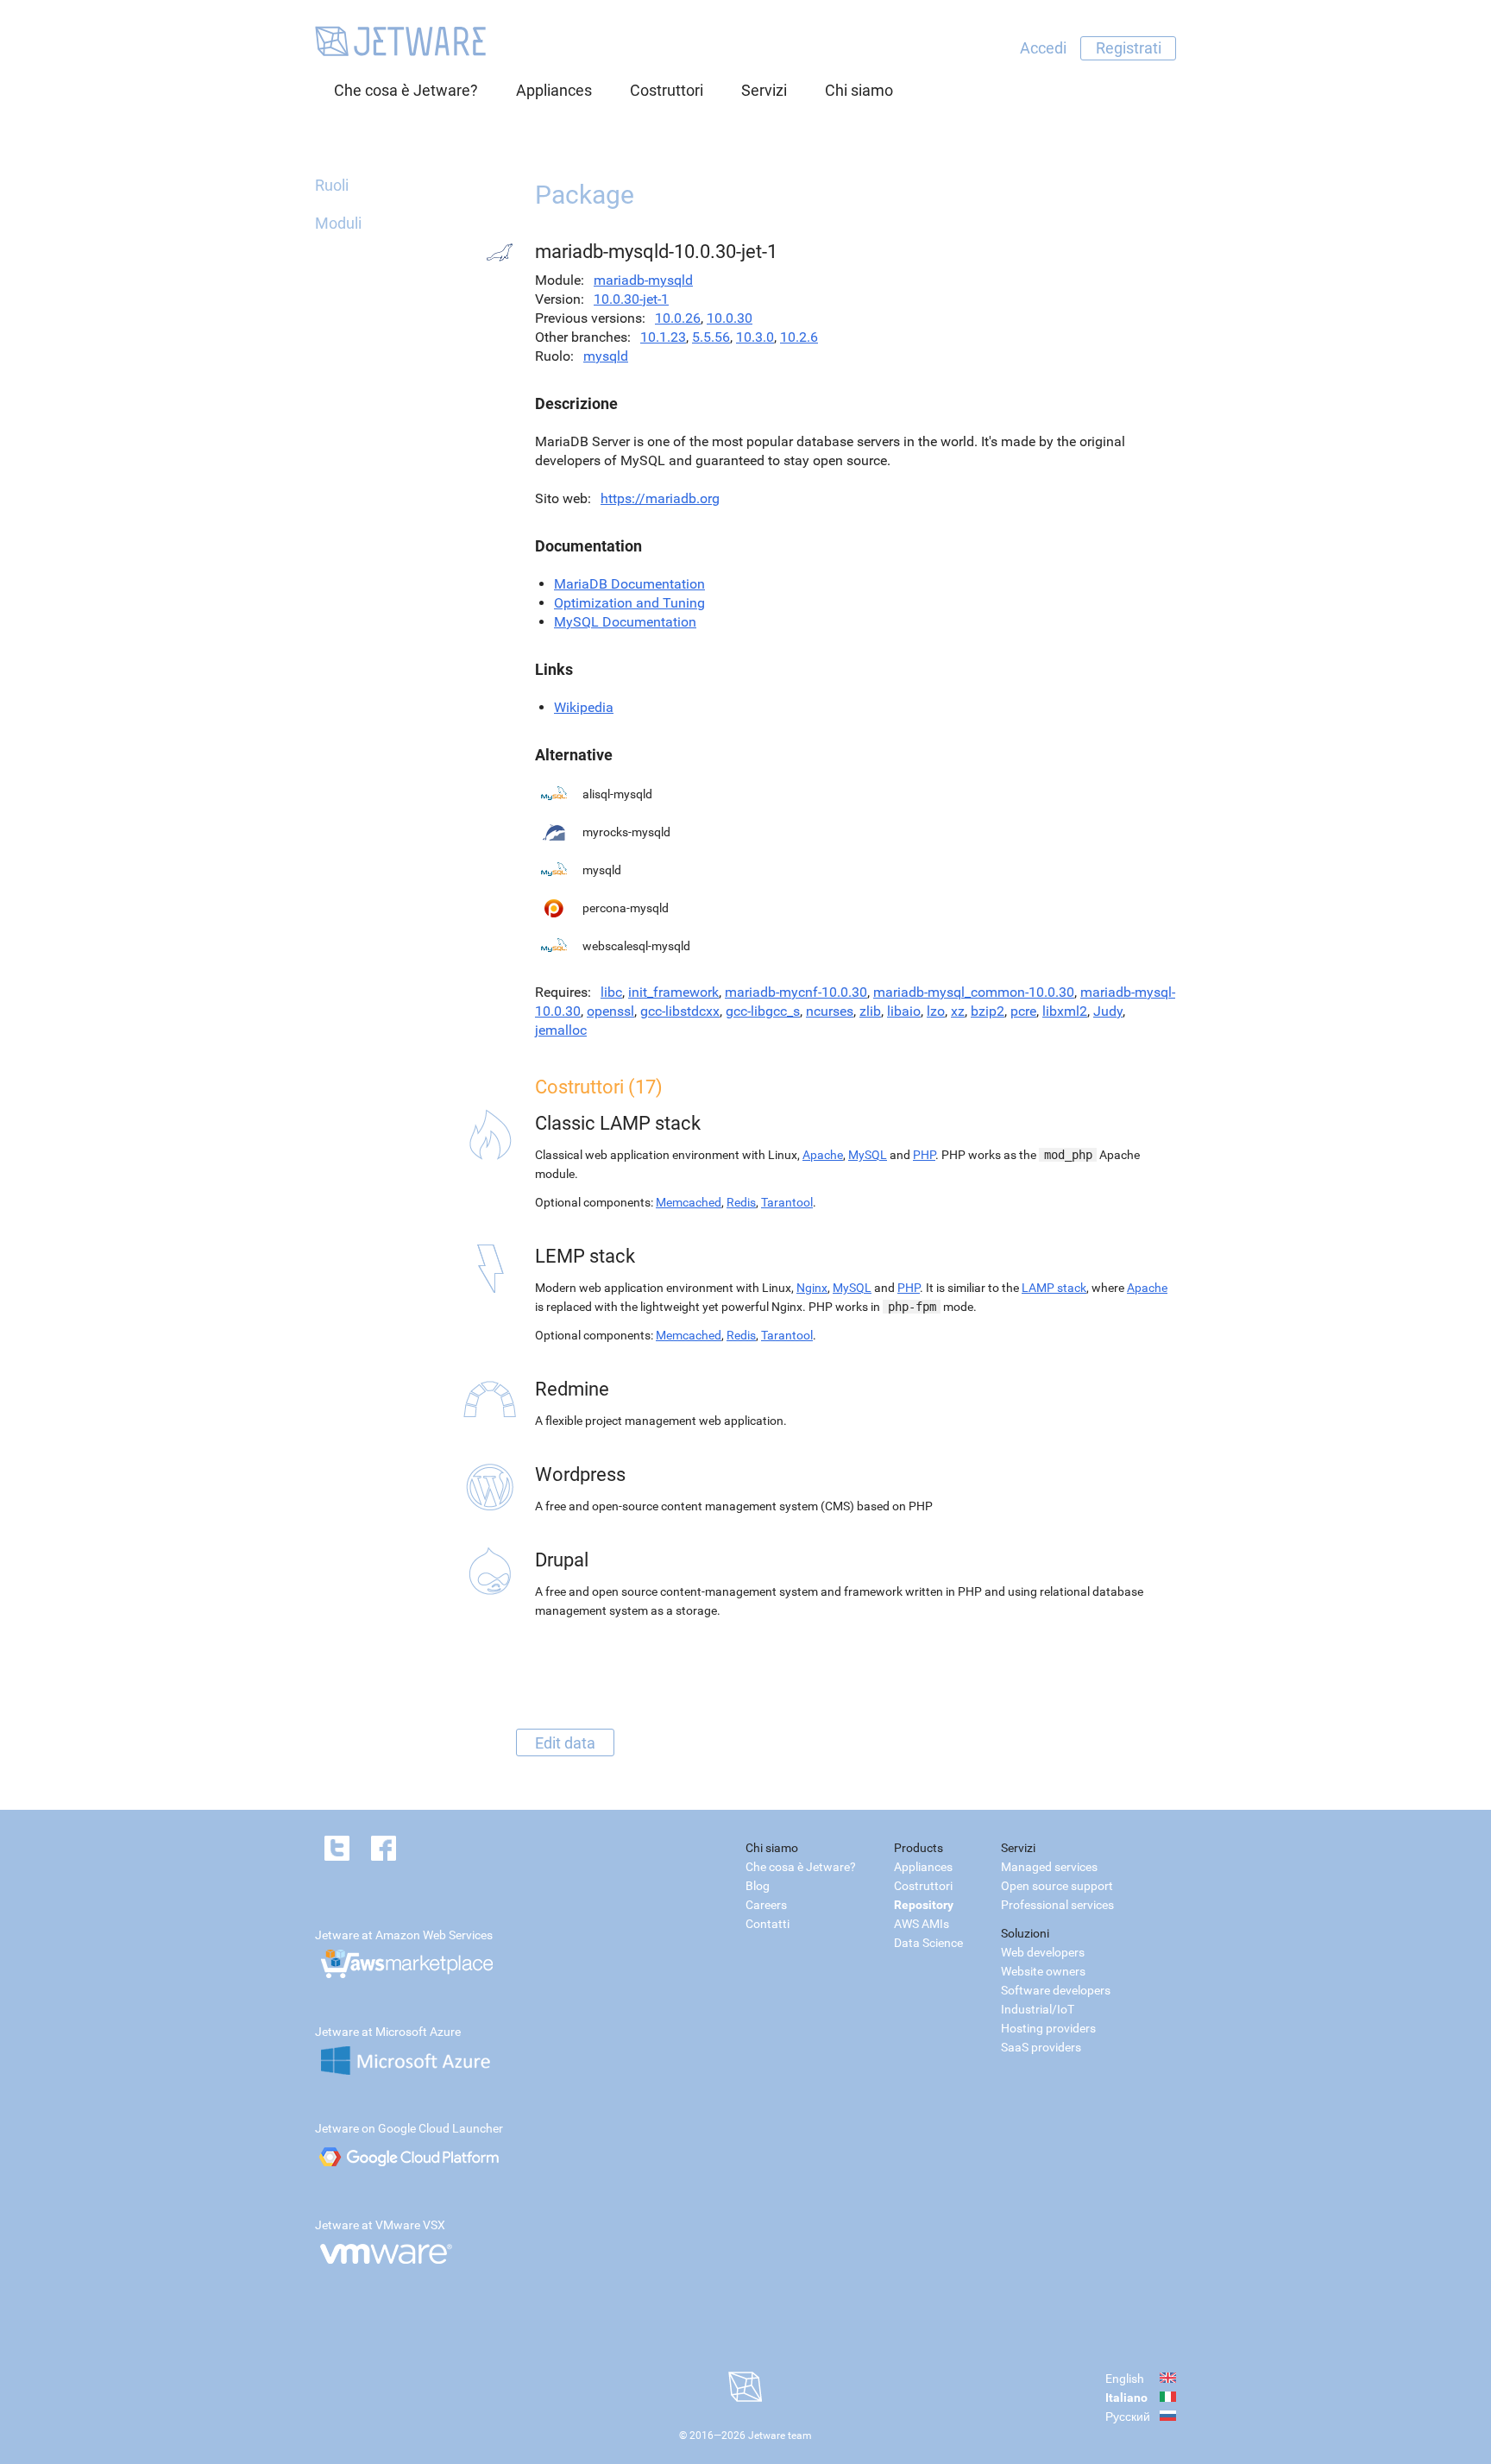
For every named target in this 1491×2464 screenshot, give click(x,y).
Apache (823, 1155)
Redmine (572, 1389)
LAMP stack (1054, 1288)
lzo (936, 1011)
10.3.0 (755, 337)
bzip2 (988, 1011)
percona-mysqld (626, 908)
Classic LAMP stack (618, 1123)
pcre (1023, 1011)
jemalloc (561, 1030)
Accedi (1043, 48)
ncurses (830, 1011)
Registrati (1129, 48)
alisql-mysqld (617, 794)
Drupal (562, 1560)
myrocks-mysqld (626, 832)
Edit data (565, 1742)
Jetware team (780, 2436)
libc (611, 992)
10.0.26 (678, 318)
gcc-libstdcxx (680, 1011)
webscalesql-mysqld (636, 946)
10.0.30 (730, 318)
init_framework (673, 992)
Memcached (689, 1202)
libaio (904, 1011)
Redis (741, 1202)
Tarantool (787, 1202)
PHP (924, 1155)
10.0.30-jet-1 (631, 299)
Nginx (812, 1288)
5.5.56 (711, 337)
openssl (610, 1011)
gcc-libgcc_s (763, 1011)
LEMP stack (585, 1256)
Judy (1108, 1011)
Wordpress (580, 1475)
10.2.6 (799, 337)
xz (958, 1011)
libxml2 (1065, 1011)
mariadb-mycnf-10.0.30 (796, 992)
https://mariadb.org (660, 498)
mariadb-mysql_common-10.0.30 (974, 992)
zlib (870, 1011)
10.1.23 (663, 337)
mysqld (606, 356)
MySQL (868, 1155)
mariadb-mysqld (643, 280)
